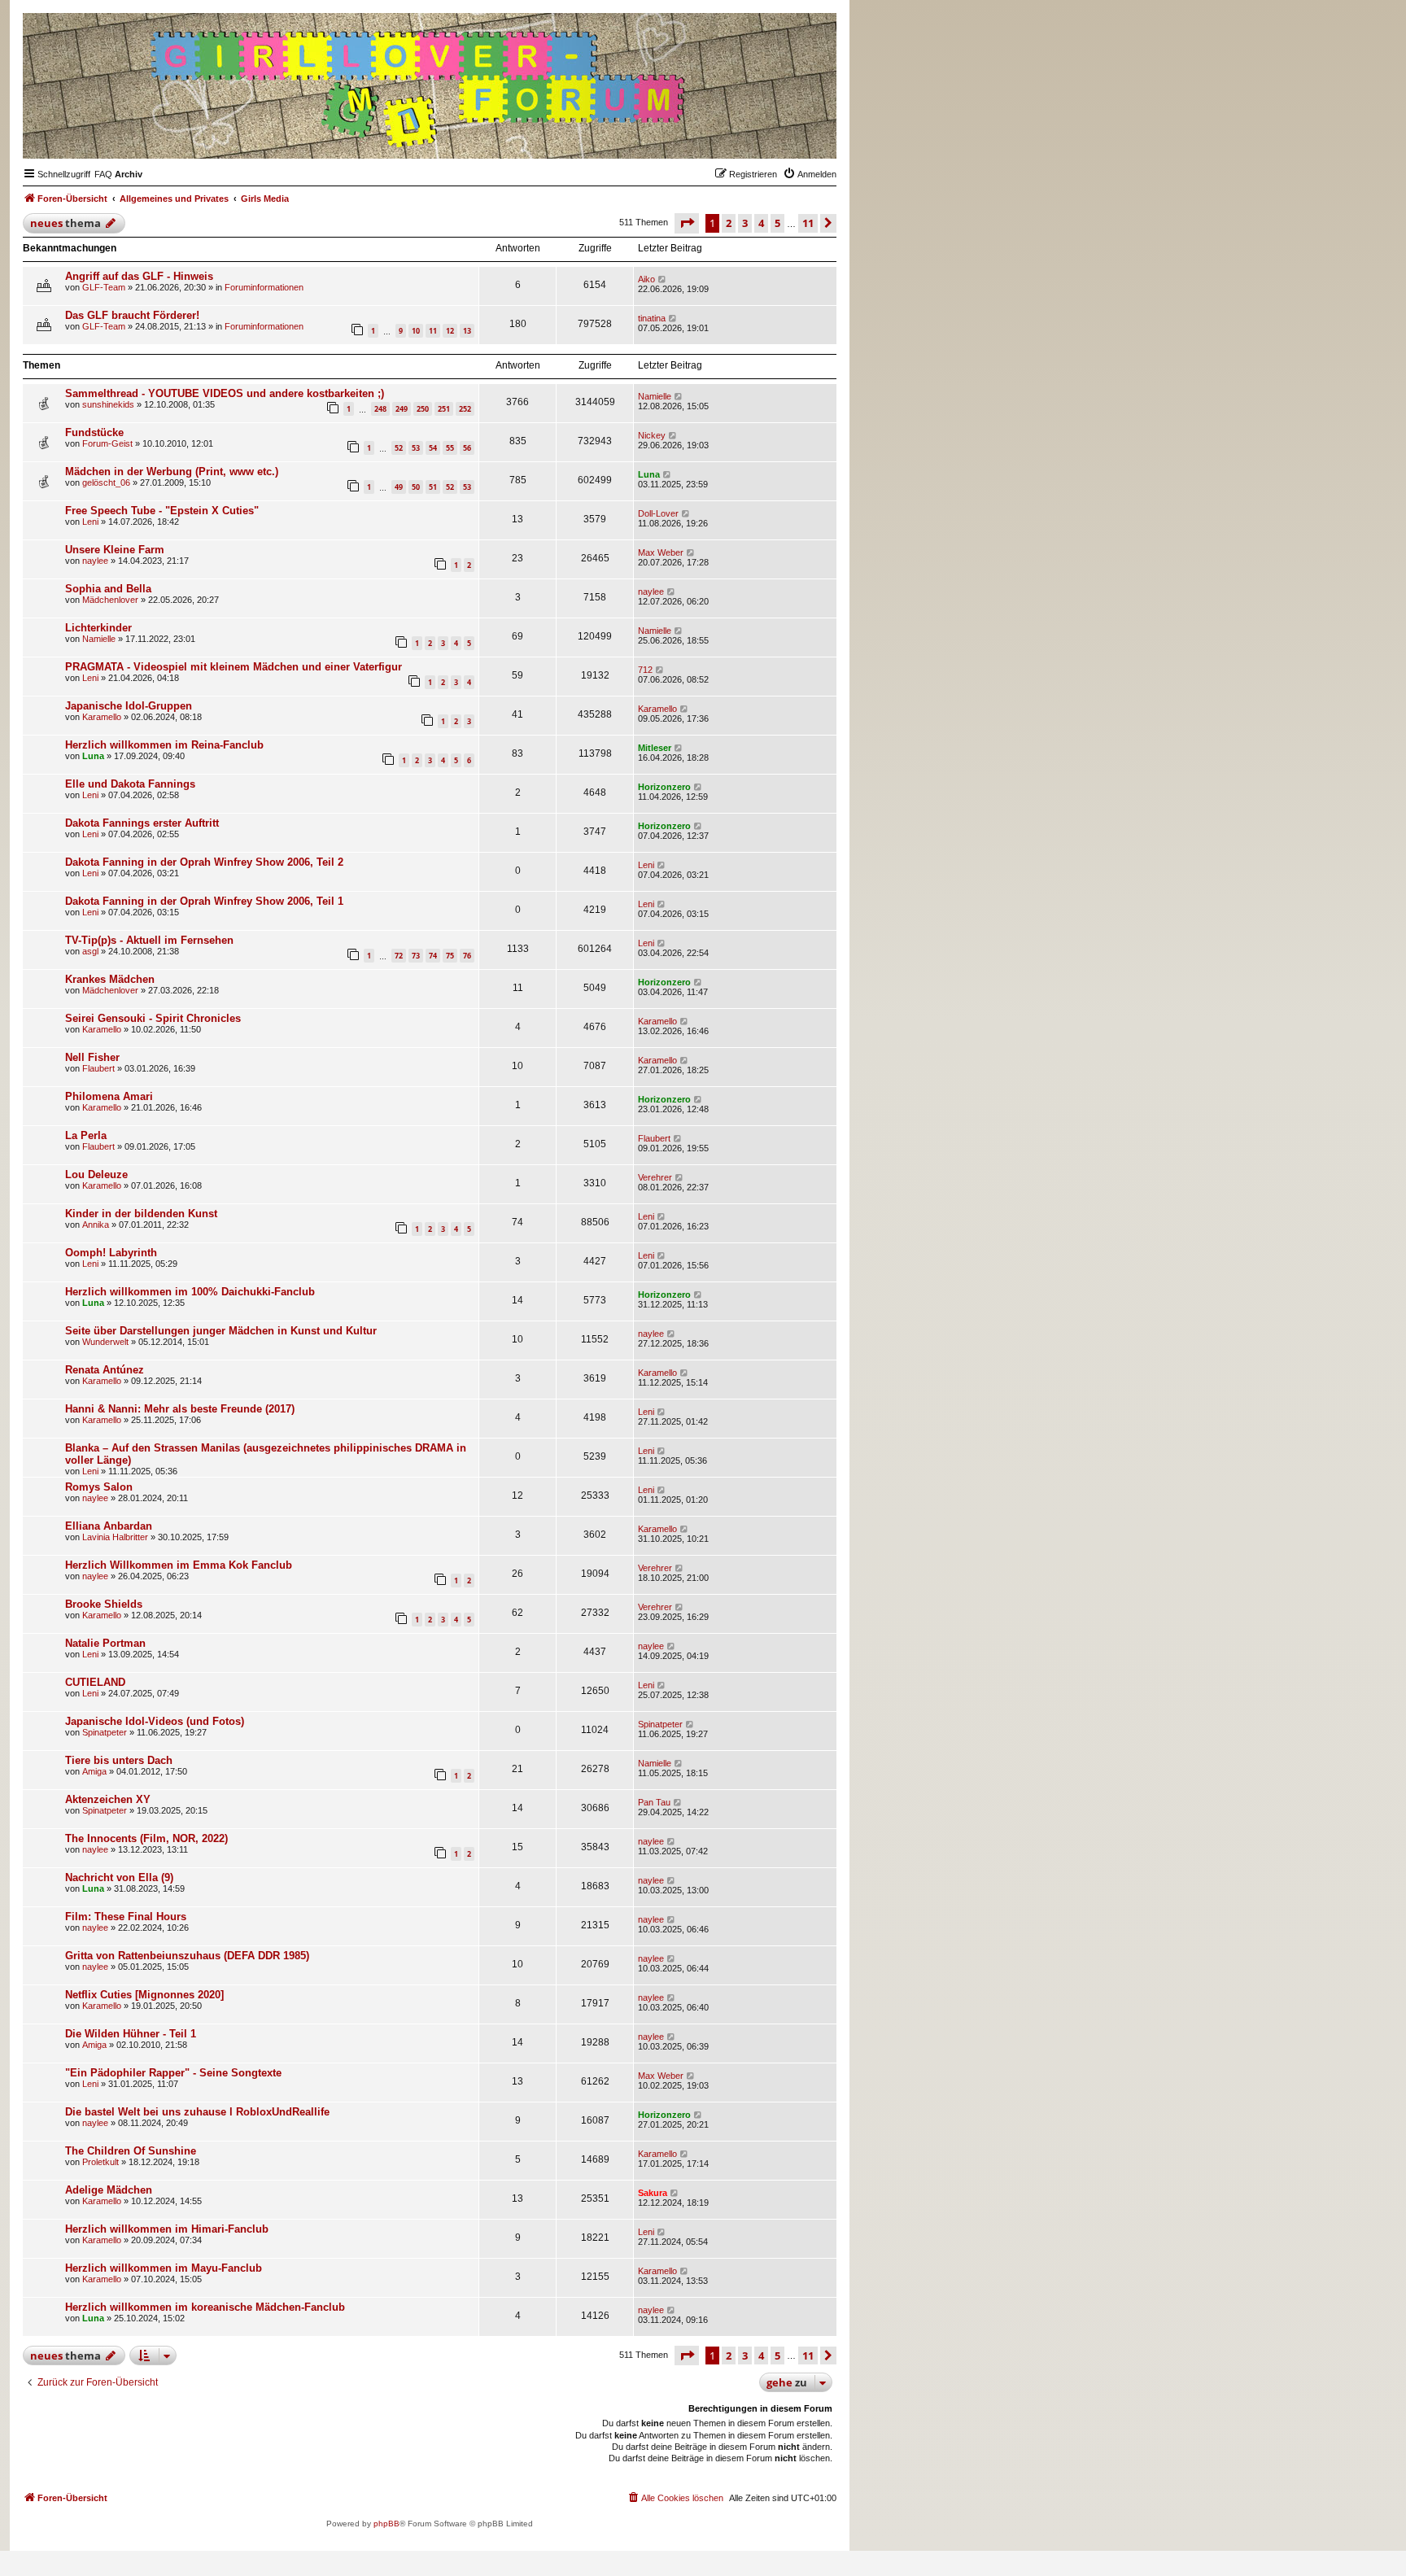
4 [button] (761, 223)
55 (450, 448)
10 (416, 331)
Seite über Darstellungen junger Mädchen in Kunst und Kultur (221, 1331)
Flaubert (98, 1068)
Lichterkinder (98, 628)
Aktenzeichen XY (108, 1799)
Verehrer (655, 1177)
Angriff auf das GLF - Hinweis (139, 276)
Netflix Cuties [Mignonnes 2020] (144, 1995)
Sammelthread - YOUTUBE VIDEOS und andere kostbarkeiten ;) (225, 393)
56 (467, 448)
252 (465, 409)
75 (450, 956)
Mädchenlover (110, 600)
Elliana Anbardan (109, 1526)
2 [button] (729, 223)
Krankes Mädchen (110, 979)
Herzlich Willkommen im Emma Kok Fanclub (179, 1565)
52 (399, 448)
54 (433, 448)
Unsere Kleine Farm (115, 550)
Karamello (102, 717)
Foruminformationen (264, 287)
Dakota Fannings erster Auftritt (142, 823)
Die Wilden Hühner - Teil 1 (131, 2034)
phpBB (386, 2524)
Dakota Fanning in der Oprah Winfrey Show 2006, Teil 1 (204, 901)
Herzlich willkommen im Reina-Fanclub (164, 745)
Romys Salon (99, 1487)
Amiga (94, 1771)
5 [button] (777, 223)
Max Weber (661, 552)
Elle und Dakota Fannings (130, 784)
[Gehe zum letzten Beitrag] (663, 279)
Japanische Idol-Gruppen (129, 706)
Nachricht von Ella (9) (119, 1877)
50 (416, 487)
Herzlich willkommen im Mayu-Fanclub (164, 2268)
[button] (687, 223)
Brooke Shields (104, 1604)
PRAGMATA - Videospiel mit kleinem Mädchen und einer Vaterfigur (234, 667)
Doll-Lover (658, 513)
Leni (90, 522)
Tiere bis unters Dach (119, 1760)
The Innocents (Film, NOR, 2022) (146, 1838)
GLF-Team (104, 287)
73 (416, 956)
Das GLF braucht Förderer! (132, 315)
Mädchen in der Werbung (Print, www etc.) (172, 472)
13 (467, 331)
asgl (90, 951)
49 (399, 487)
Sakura (653, 2193)
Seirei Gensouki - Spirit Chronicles (153, 1018)
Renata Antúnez (105, 1370)
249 (402, 409)
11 (433, 331)
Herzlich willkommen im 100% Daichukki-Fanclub (190, 1292)
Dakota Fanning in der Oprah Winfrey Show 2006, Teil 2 (204, 862)
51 (433, 487)
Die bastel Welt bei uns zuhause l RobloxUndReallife (197, 2112)
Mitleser (655, 748)
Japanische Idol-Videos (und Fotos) (155, 1721)
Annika (96, 1225)
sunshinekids (108, 404)
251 (444, 409)
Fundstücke (94, 432)
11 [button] (808, 223)
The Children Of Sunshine (131, 2151)
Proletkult (100, 2162)
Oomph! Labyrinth (111, 1253)
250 (423, 409)
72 (399, 956)
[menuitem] (103, 174)
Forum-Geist (107, 443)
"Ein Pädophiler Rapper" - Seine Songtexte (173, 2073)
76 (467, 956)
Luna (649, 474)
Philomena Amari (109, 1096)
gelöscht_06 (106, 482)
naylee (95, 561)
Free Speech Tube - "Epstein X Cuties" (162, 511)
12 (450, 331)
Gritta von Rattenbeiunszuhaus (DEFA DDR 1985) (187, 1956)
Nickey (652, 435)
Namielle (655, 396)
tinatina (652, 318)
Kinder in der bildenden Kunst (141, 1214)
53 (416, 448)
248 (380, 409)
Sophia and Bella (108, 589)
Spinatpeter (105, 1732)
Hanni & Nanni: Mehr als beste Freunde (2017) (180, 1409)
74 (433, 956)
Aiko (646, 279)
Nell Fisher (92, 1057)
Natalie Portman (105, 1643)
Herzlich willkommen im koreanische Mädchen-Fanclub (205, 2307)
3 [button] (745, 223)
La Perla (86, 1135)
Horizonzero (664, 787)
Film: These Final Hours (126, 1917)
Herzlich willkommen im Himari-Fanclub (167, 2229)
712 (645, 670)
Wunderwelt (105, 1342)
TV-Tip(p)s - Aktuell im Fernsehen (149, 940)
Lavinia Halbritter (115, 1537)
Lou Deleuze (96, 1174)
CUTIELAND (95, 1682)
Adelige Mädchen (109, 2190)
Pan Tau (654, 1802)
